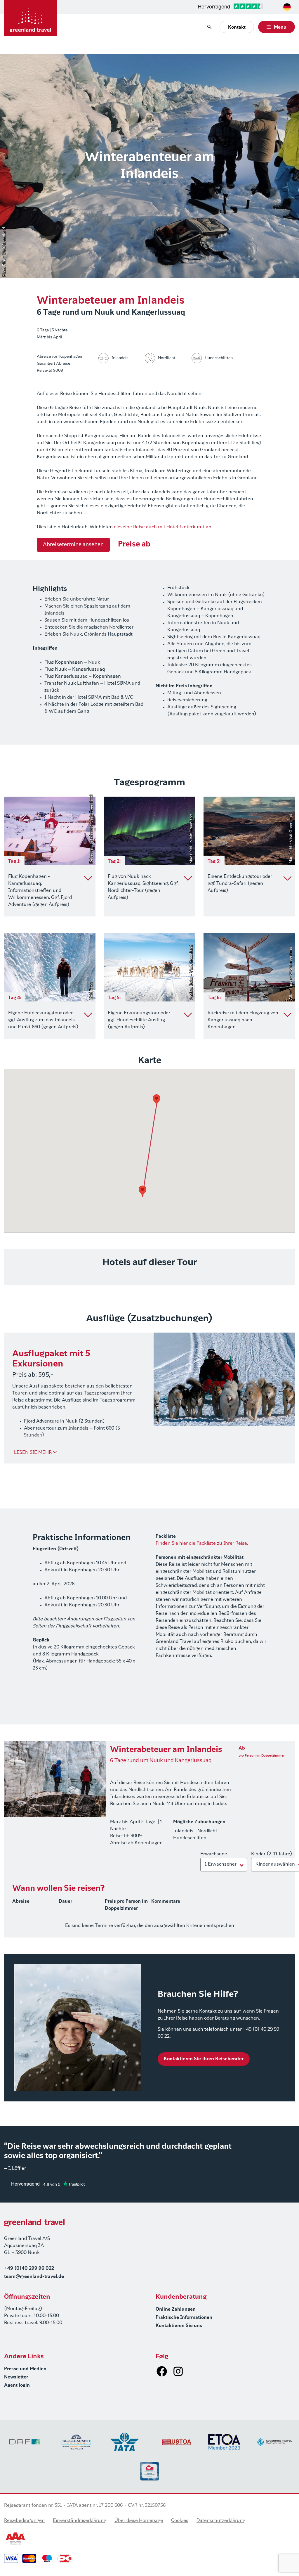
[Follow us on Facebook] (162, 2371)
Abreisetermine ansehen (73, 545)
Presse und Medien (25, 2369)
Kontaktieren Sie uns (179, 2326)
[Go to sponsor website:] (25, 2442)
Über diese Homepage (139, 2521)
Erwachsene (214, 1854)
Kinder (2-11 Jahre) (272, 1854)
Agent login (17, 2385)
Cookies (180, 2521)
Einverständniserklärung (80, 2521)
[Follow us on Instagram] (178, 2371)
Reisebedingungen (24, 2521)
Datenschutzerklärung (221, 2521)
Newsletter (16, 2377)
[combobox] (287, 7)
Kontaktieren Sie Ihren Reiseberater (204, 2059)
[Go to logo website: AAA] (16, 2539)
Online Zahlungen (176, 2309)
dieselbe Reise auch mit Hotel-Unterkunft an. (163, 527)
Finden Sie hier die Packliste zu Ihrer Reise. (202, 1544)
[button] (142, 1191)
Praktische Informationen (184, 2318)
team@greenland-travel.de (34, 2277)
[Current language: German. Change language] (287, 7)
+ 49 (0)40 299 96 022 (29, 2269)
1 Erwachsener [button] (221, 1864)
